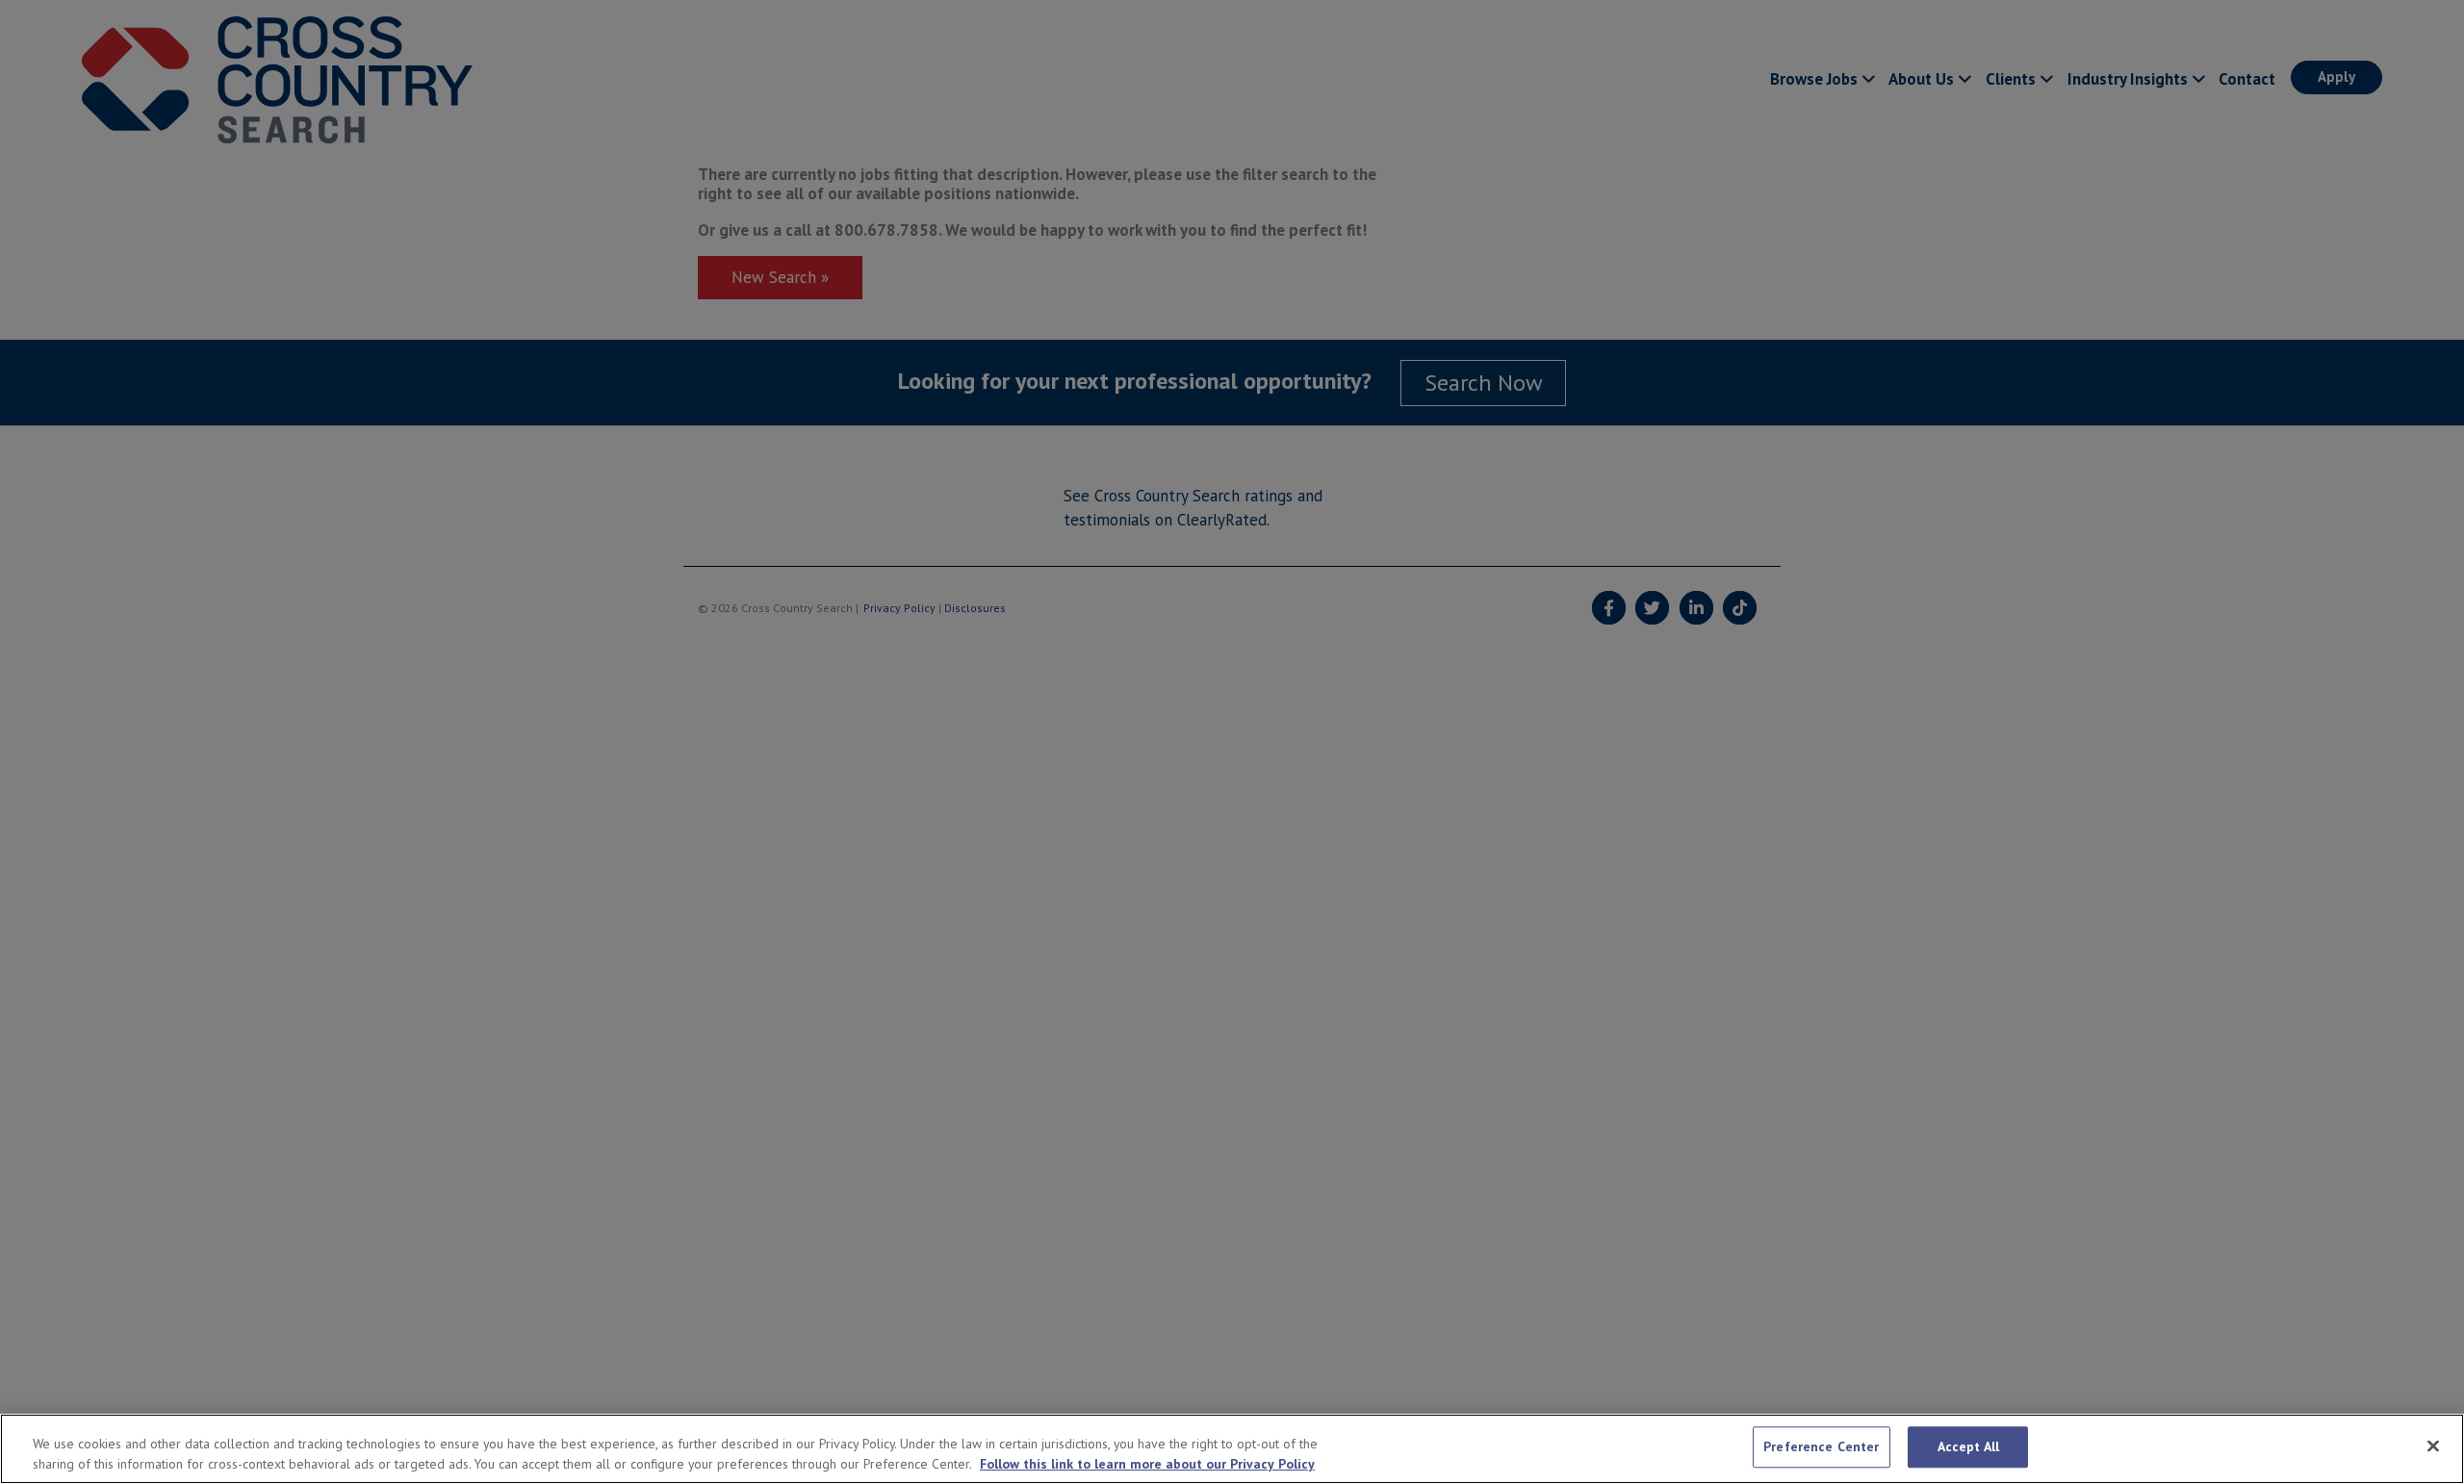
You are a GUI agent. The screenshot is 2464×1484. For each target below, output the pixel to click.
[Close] (2433, 1446)
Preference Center (1821, 1446)
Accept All (1968, 1446)
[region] (1232, 1449)
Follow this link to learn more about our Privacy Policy (1147, 1464)
